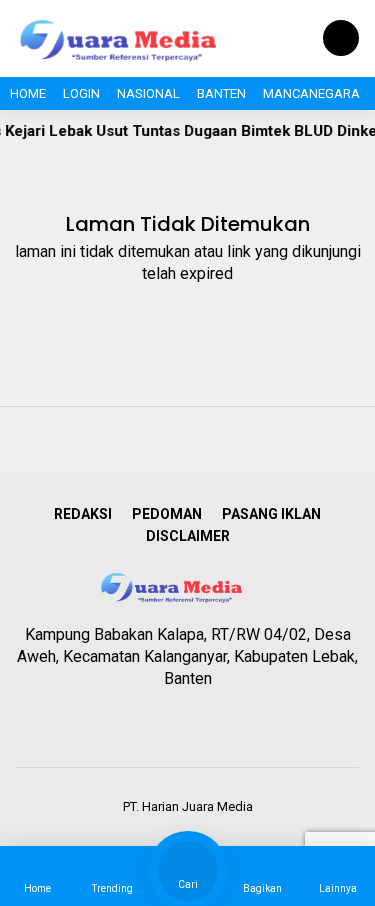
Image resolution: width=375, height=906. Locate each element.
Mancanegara (311, 93)
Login (81, 93)
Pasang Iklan (271, 514)
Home (28, 93)
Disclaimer (188, 536)
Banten (221, 93)
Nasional (148, 93)
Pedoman (167, 514)
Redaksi (83, 514)
